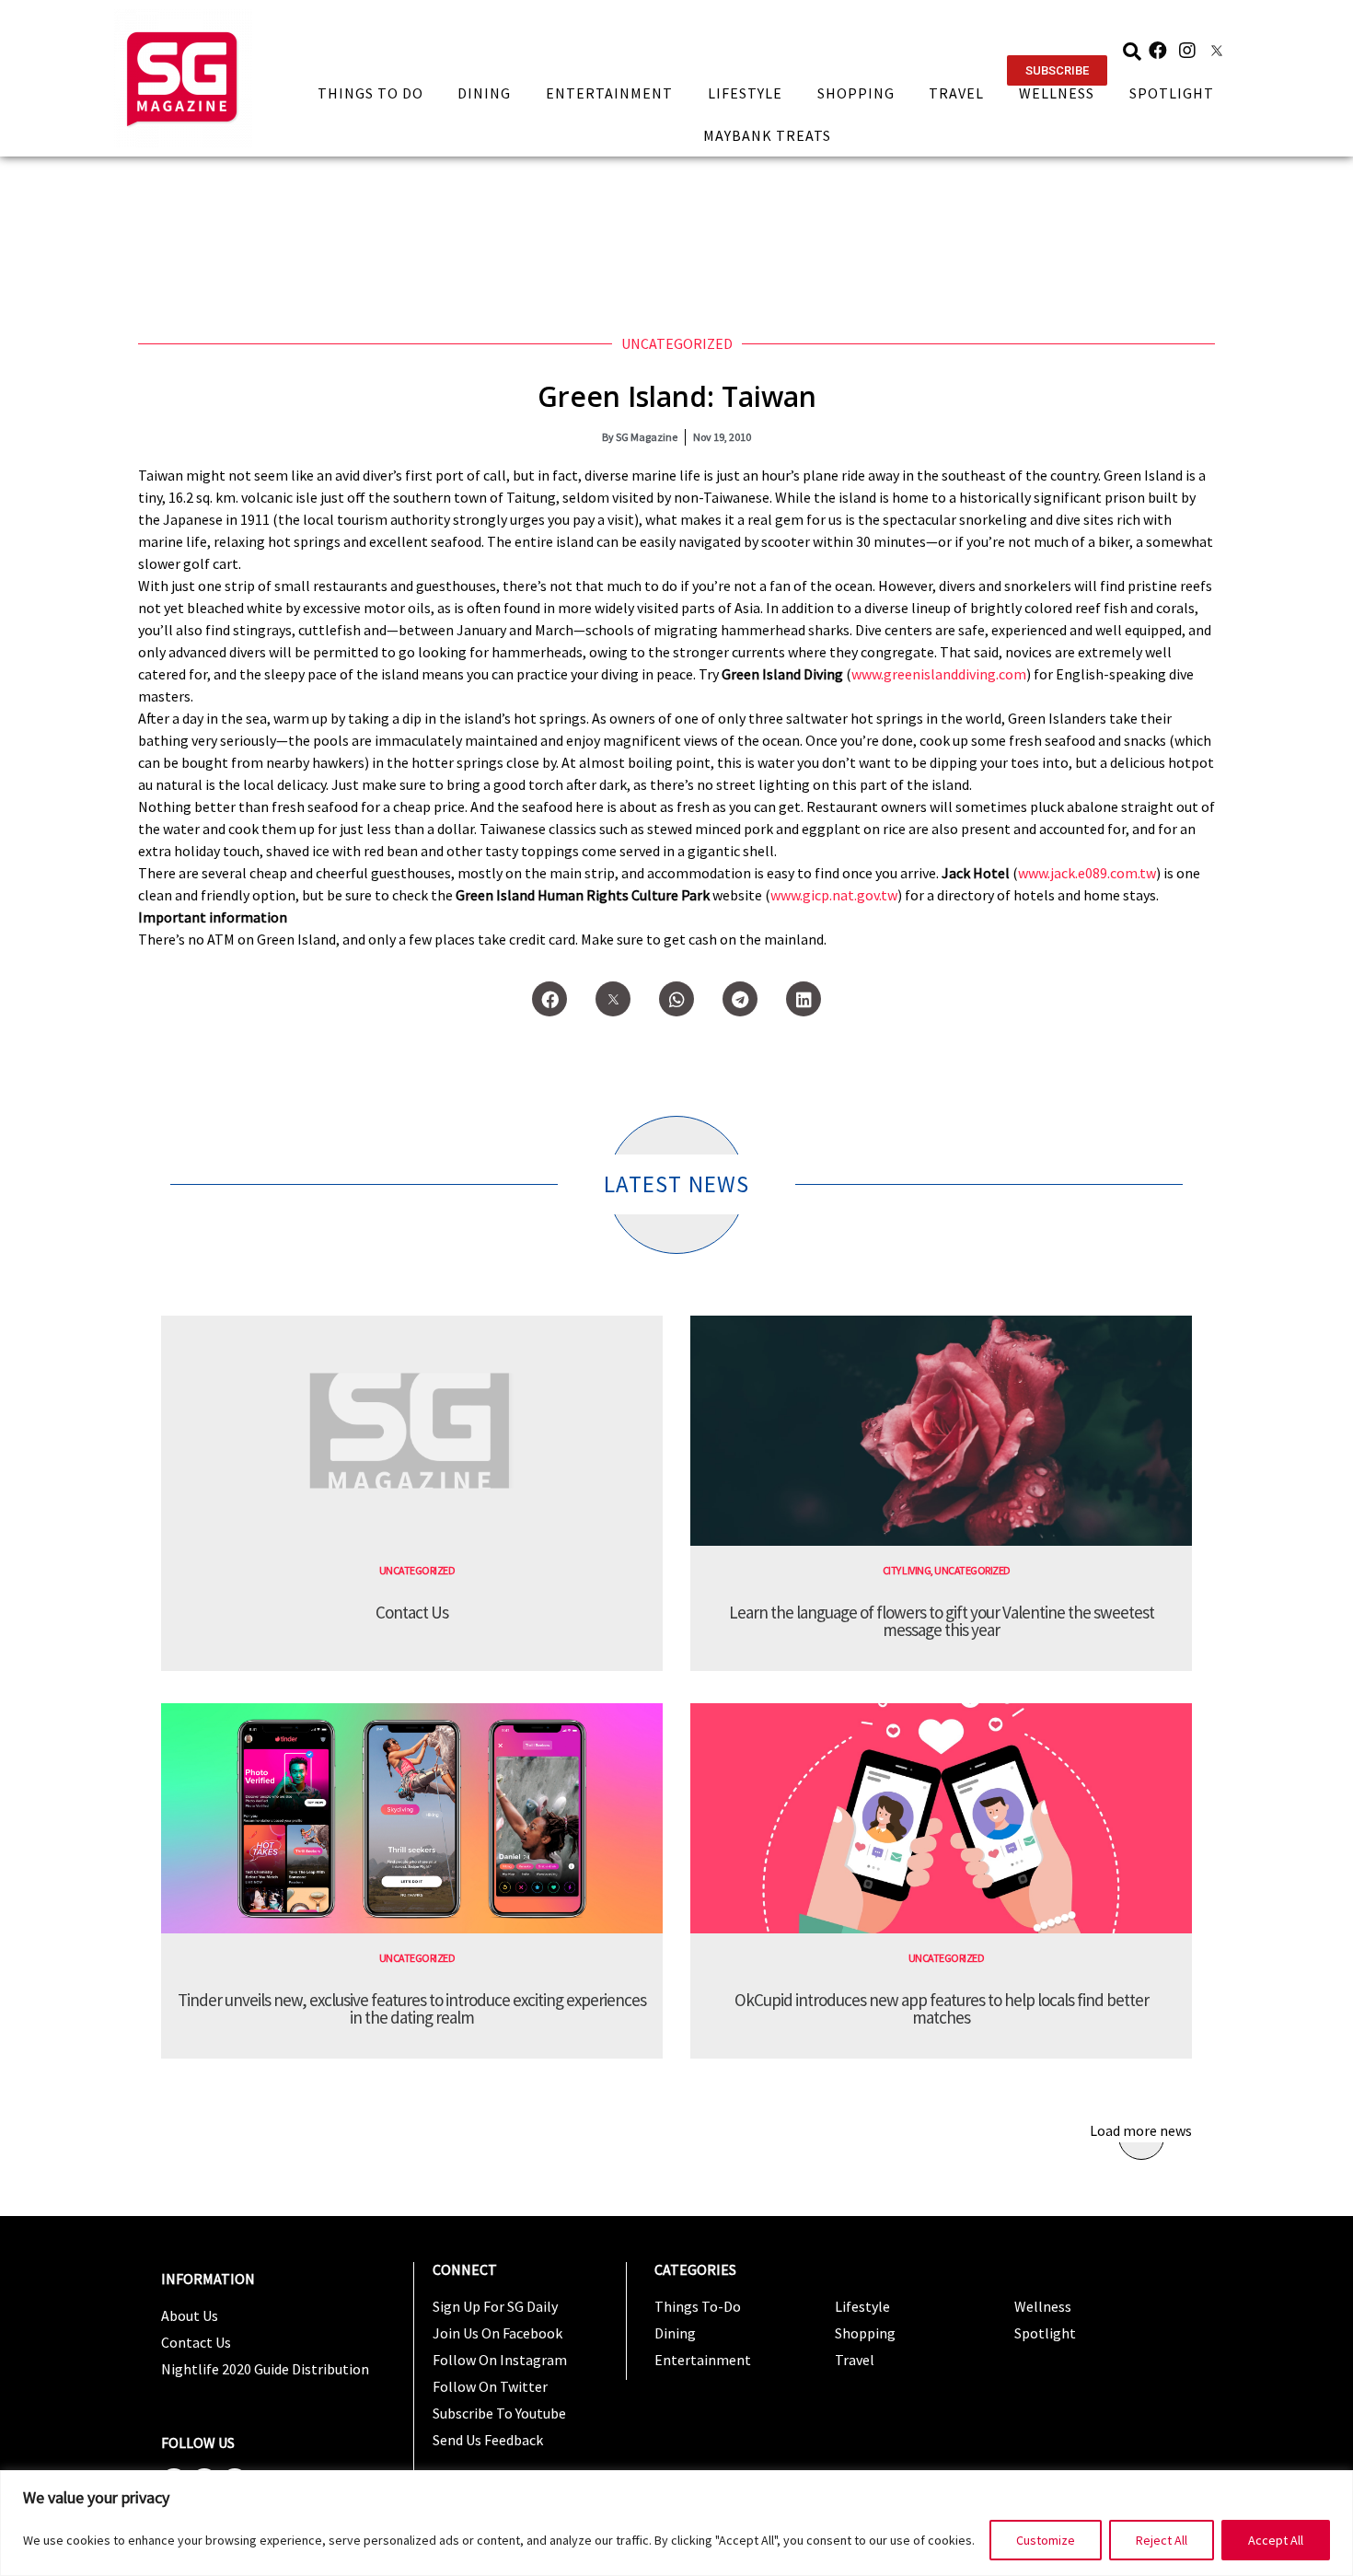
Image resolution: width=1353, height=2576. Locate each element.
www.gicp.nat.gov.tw (834, 895)
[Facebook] (1158, 51)
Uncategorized (677, 343)
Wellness (1057, 93)
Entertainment (609, 93)
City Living (907, 1570)
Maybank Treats (767, 135)
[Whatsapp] (676, 999)
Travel (956, 93)
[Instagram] (1187, 51)
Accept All (1276, 2540)
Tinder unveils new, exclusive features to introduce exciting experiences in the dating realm (412, 2008)
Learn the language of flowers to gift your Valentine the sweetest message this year (942, 1621)
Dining (484, 93)
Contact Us (412, 1612)
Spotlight (1172, 93)
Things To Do (370, 93)
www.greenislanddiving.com (939, 674)
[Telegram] (740, 999)
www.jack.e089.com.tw (1087, 873)
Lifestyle (745, 93)
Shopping (856, 93)
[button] (1057, 70)
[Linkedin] (804, 999)
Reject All (1162, 2540)
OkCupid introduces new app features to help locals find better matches (942, 2008)
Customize (1046, 2540)
